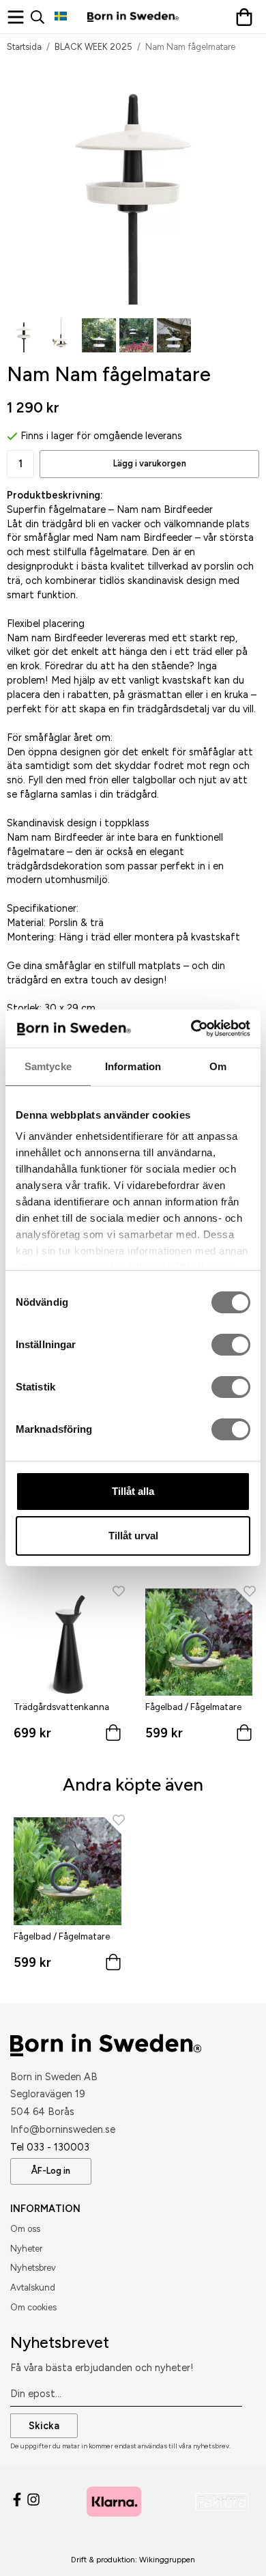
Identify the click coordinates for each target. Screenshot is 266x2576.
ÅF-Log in (51, 2171)
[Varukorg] (247, 17)
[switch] (231, 1345)
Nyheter (26, 2249)
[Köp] (113, 1736)
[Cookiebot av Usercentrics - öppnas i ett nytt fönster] (191, 1028)
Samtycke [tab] (48, 1066)
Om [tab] (218, 1066)
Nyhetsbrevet (60, 2342)
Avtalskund (33, 2287)
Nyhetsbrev (33, 2268)
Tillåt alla (133, 1491)
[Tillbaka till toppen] (230, 2547)
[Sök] (43, 17)
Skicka (44, 2426)
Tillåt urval (133, 1536)
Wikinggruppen (167, 2560)
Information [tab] (133, 1066)
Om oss (25, 2229)
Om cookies (33, 2307)
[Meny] (19, 17)
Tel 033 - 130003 (50, 2147)
